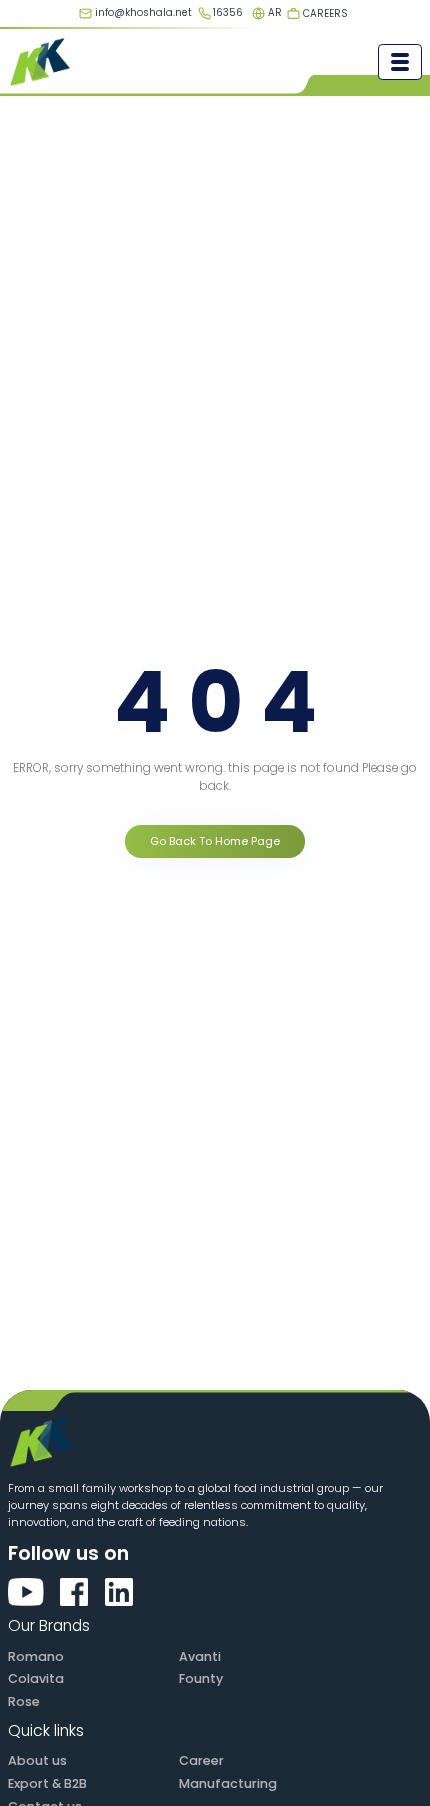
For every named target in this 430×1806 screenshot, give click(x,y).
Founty (201, 1678)
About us (37, 1760)
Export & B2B (47, 1783)
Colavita (36, 1678)
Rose (24, 1701)
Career (201, 1760)
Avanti (200, 1656)
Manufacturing (228, 1783)
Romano (36, 1656)
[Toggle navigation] (400, 62)
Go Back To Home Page (215, 841)
